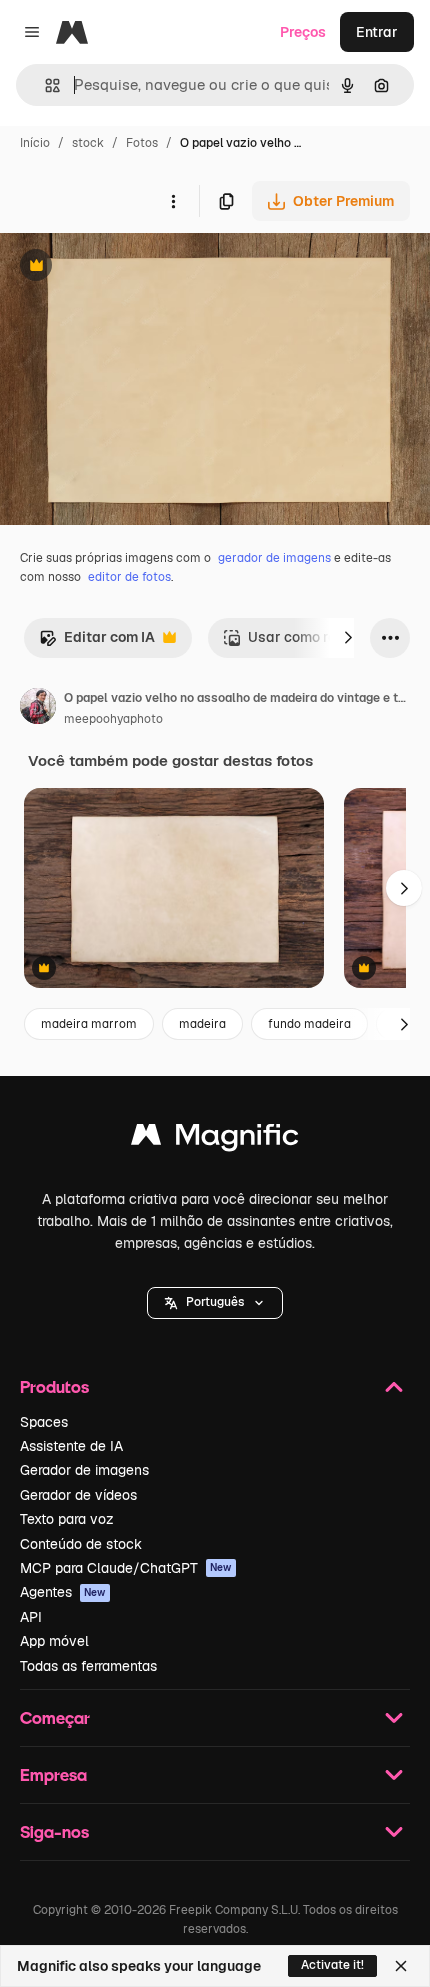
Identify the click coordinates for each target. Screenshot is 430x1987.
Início (35, 143)
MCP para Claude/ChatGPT (126, 1568)
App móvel (54, 1641)
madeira (202, 1024)
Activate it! (332, 1965)
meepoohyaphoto (113, 719)
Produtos (54, 1386)
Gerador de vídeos (78, 1495)
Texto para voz (67, 1519)
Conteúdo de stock (81, 1544)
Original (128, 267)
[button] (215, 1303)
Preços (303, 32)
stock (88, 143)
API (31, 1617)
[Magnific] (215, 1139)
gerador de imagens (274, 558)
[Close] (401, 1966)
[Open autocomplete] (44, 85)
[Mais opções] (173, 201)
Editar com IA (97, 642)
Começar (55, 1717)
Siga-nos (54, 1831)
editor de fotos (129, 577)
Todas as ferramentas (88, 1666)
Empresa (53, 1774)
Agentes (63, 1592)
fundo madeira (309, 1024)
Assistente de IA (71, 1446)
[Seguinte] (348, 638)
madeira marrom (89, 1024)
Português (215, 1302)
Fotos (142, 143)
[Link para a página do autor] (38, 709)
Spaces (44, 1422)
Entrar (377, 32)
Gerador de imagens (84, 1470)
